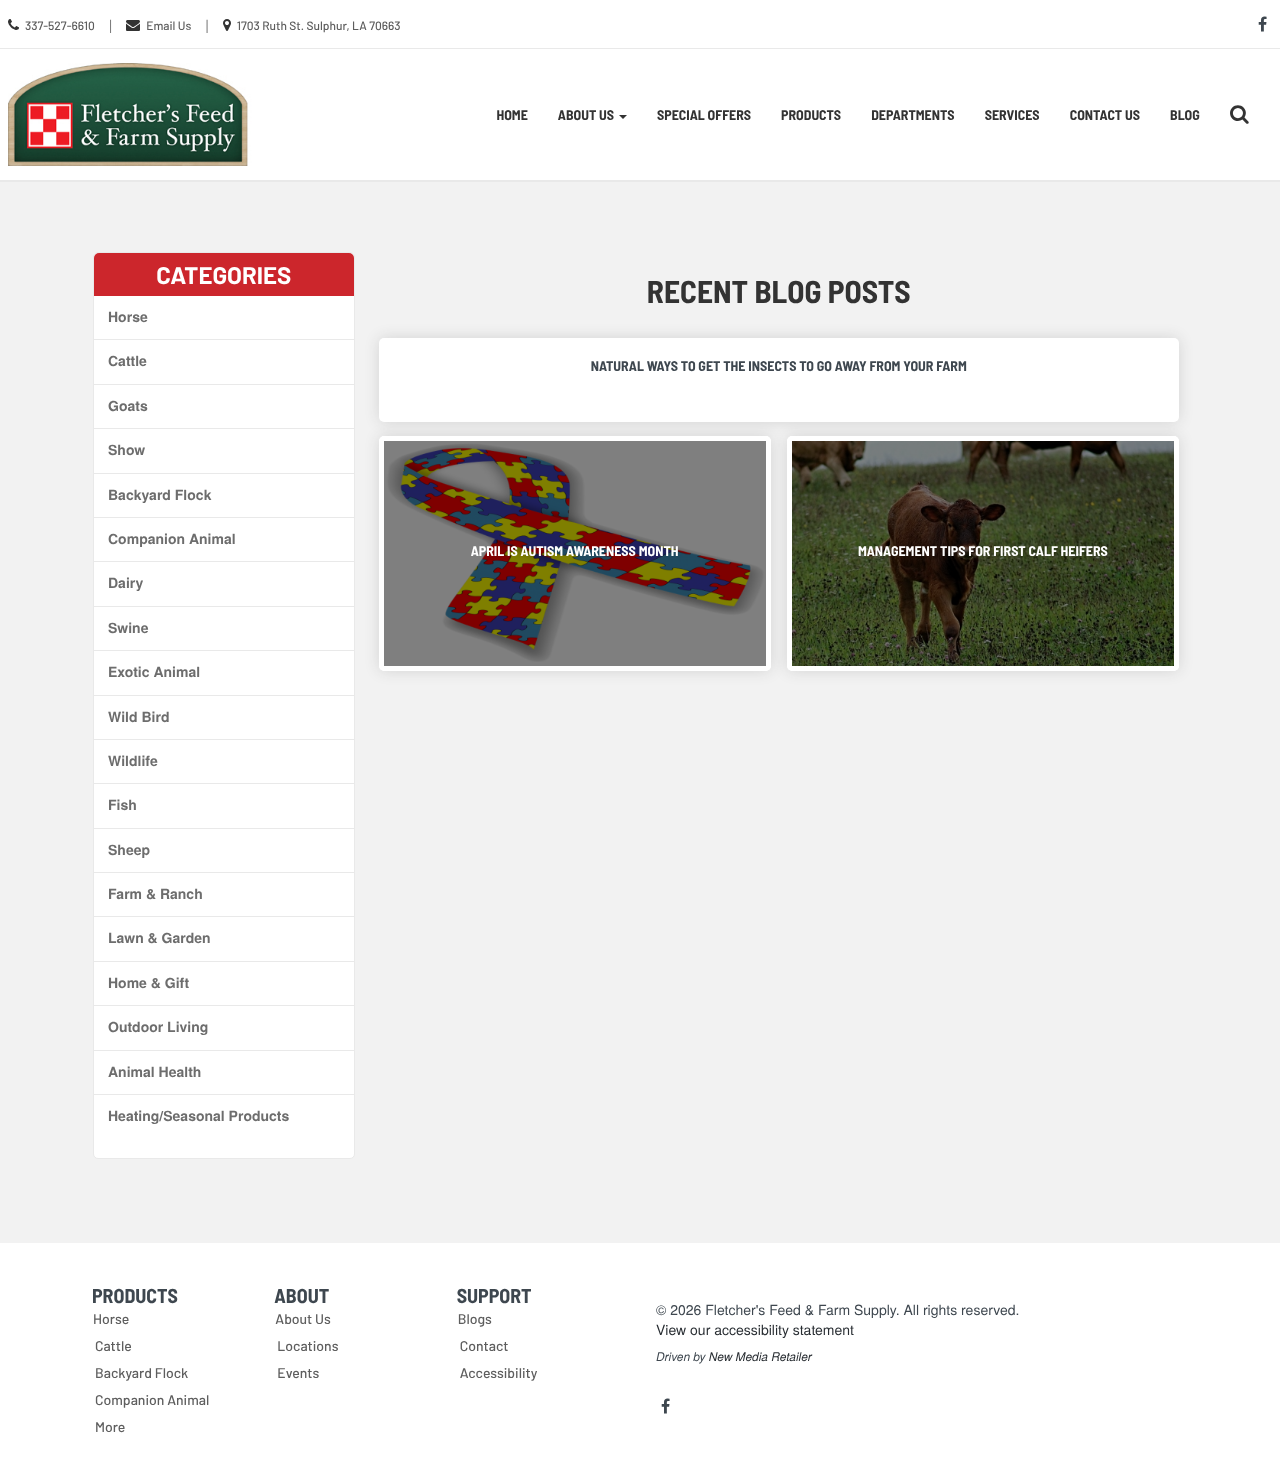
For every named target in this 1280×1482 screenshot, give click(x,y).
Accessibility (499, 1372)
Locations (307, 1345)
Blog (1185, 114)
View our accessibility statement (755, 1329)
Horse (128, 317)
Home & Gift (148, 983)
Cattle (127, 361)
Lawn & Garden (159, 938)
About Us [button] (587, 114)
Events (298, 1372)
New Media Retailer (760, 1357)
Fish (122, 805)
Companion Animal (172, 539)
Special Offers (704, 114)
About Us (303, 1318)
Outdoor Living (158, 1027)
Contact (484, 1345)
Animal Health (154, 1072)
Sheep (129, 850)
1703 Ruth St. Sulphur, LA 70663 (319, 26)
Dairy (125, 583)
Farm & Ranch (155, 894)
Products (811, 114)
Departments (912, 114)
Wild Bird (138, 717)
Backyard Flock (159, 495)
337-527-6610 (60, 26)
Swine (128, 628)
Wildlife (133, 761)
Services (1012, 114)
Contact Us (1105, 114)
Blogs (475, 1318)
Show (126, 450)
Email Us (168, 26)
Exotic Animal (154, 672)
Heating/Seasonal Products (198, 1116)
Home (511, 114)
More (110, 1426)
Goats (128, 406)
